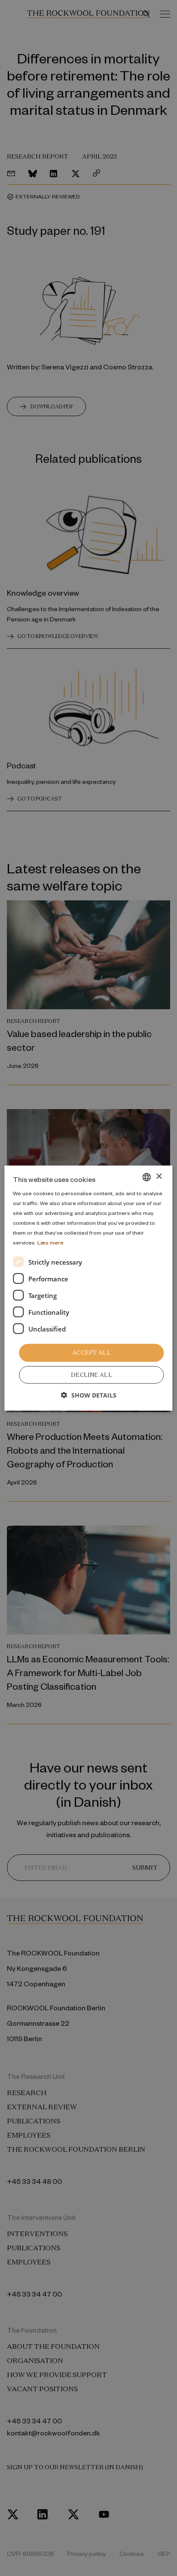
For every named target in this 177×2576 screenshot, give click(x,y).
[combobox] (147, 1177)
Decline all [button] (92, 1375)
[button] (89, 1395)
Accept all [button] (92, 1353)
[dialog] (88, 1288)
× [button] (159, 1177)
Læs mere (50, 1242)
